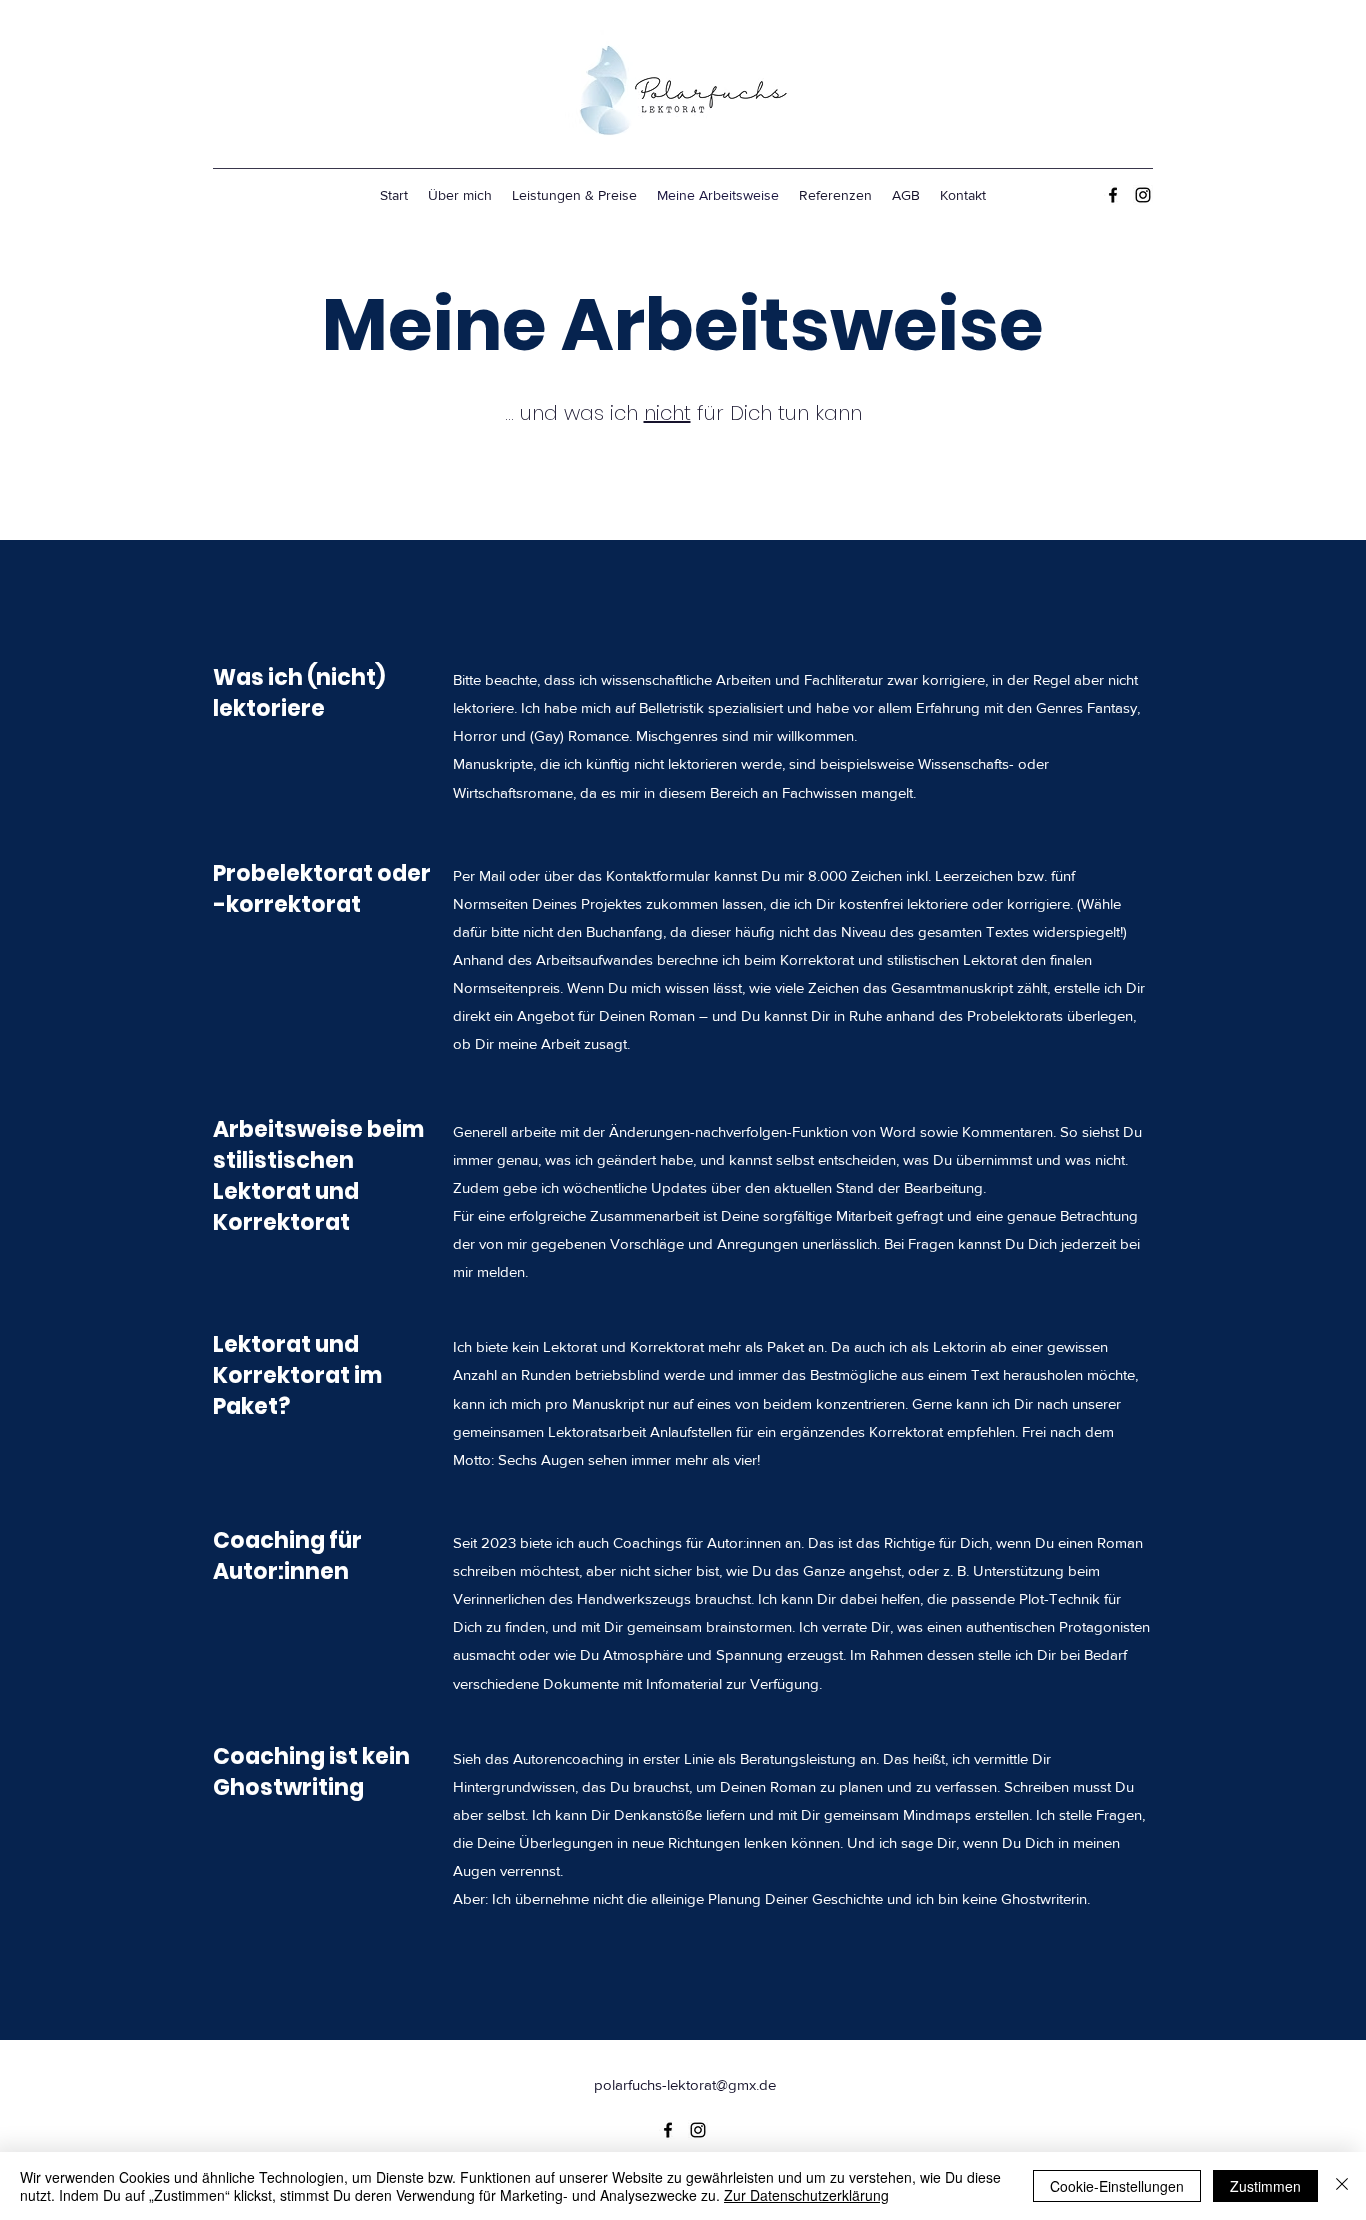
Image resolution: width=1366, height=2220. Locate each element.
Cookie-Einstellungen (1117, 2186)
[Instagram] (1143, 195)
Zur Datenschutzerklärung (806, 2195)
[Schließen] (1342, 2186)
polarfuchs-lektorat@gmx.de (685, 2084)
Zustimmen (1265, 2186)
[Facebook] (1113, 195)
